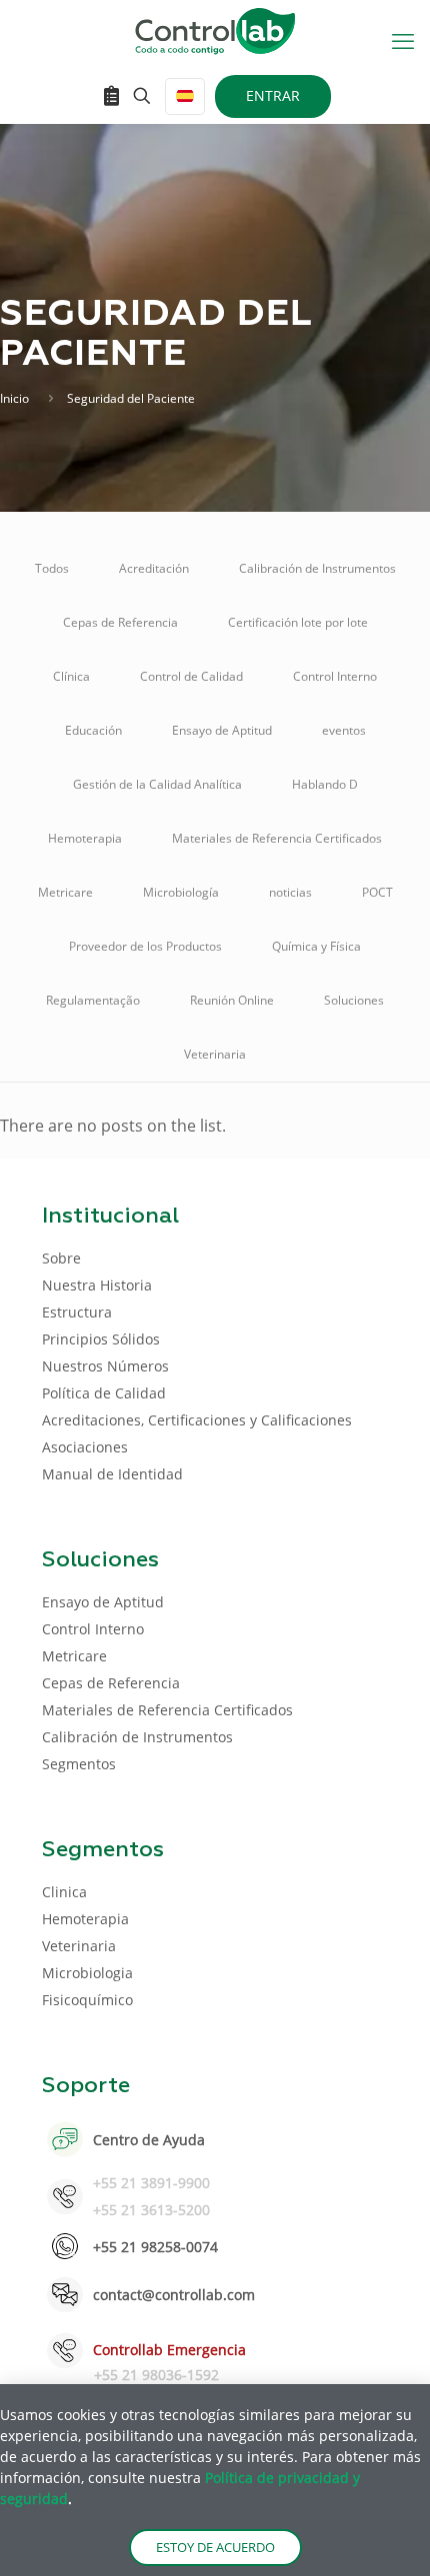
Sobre (61, 1258)
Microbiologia (87, 1973)
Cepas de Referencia (120, 622)
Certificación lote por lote (298, 622)
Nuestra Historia (97, 1285)
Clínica (71, 676)
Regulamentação (93, 1000)
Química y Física (316, 946)
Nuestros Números (105, 1366)
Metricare (65, 892)
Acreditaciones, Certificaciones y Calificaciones (197, 1420)
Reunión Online (232, 1000)
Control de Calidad (191, 676)
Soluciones (354, 1000)
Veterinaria (215, 1054)
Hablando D (325, 784)
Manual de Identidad (112, 1474)
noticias (290, 892)
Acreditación (154, 568)
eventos (344, 730)
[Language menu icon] (185, 96)
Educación (93, 730)
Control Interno (335, 676)
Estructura (77, 1312)
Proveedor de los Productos (145, 946)
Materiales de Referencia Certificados (277, 838)
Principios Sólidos (101, 1339)
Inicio (14, 398)
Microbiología (181, 892)
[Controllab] (215, 30)
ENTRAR (273, 95)
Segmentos (79, 1764)
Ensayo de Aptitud (222, 730)
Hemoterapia (85, 838)
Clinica (64, 1892)
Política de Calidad (104, 1393)
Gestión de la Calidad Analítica (157, 784)
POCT (377, 892)
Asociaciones (85, 1447)
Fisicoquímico (87, 2000)
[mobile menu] (403, 40)
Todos (52, 568)
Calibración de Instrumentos (317, 568)
